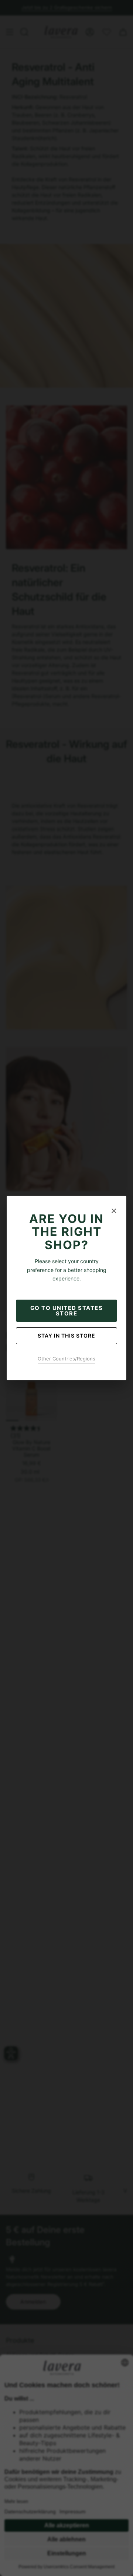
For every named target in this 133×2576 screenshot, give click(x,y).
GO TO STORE (67, 1311)
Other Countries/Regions (66, 1359)
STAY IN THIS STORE (66, 1336)
